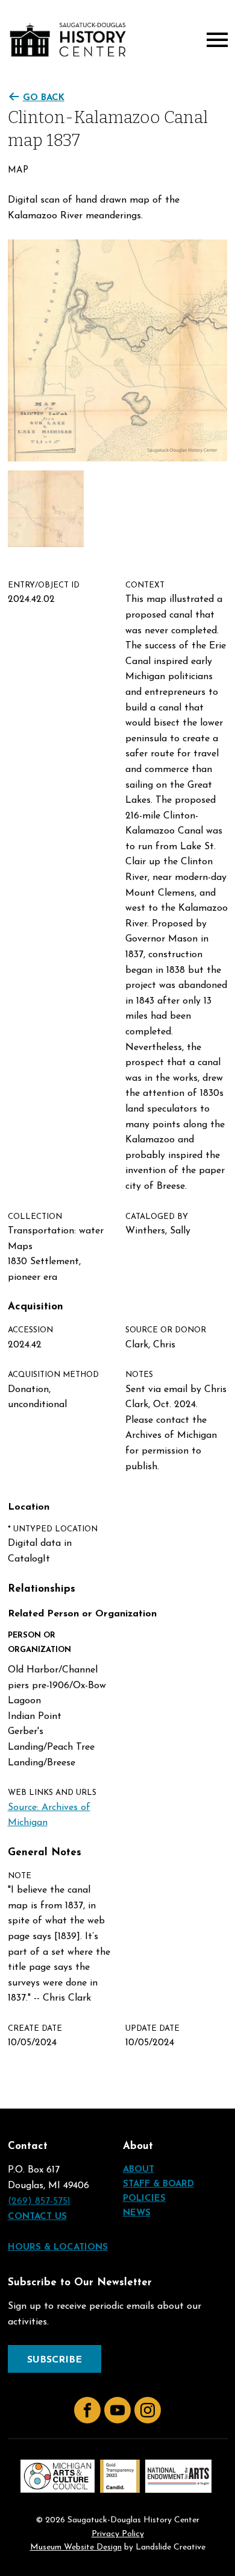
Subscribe (55, 2360)
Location (29, 1507)
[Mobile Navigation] (215, 40)
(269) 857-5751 (39, 2201)
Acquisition (36, 1307)
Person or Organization (39, 1642)
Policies (144, 2199)
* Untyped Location (53, 1529)
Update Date (152, 2029)
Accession (30, 1330)
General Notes (45, 1853)
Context (145, 585)
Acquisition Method (53, 1375)
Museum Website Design (76, 2547)
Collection (35, 1217)
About (139, 2170)
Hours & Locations (58, 2248)
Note (20, 1876)
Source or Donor (166, 1330)
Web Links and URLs (52, 1793)
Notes (139, 1375)
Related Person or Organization (82, 1614)
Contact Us (37, 2217)
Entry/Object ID (44, 585)
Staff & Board (158, 2184)
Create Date (35, 2029)
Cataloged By (157, 1217)
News (137, 2213)
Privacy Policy (118, 2534)
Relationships (42, 1589)
